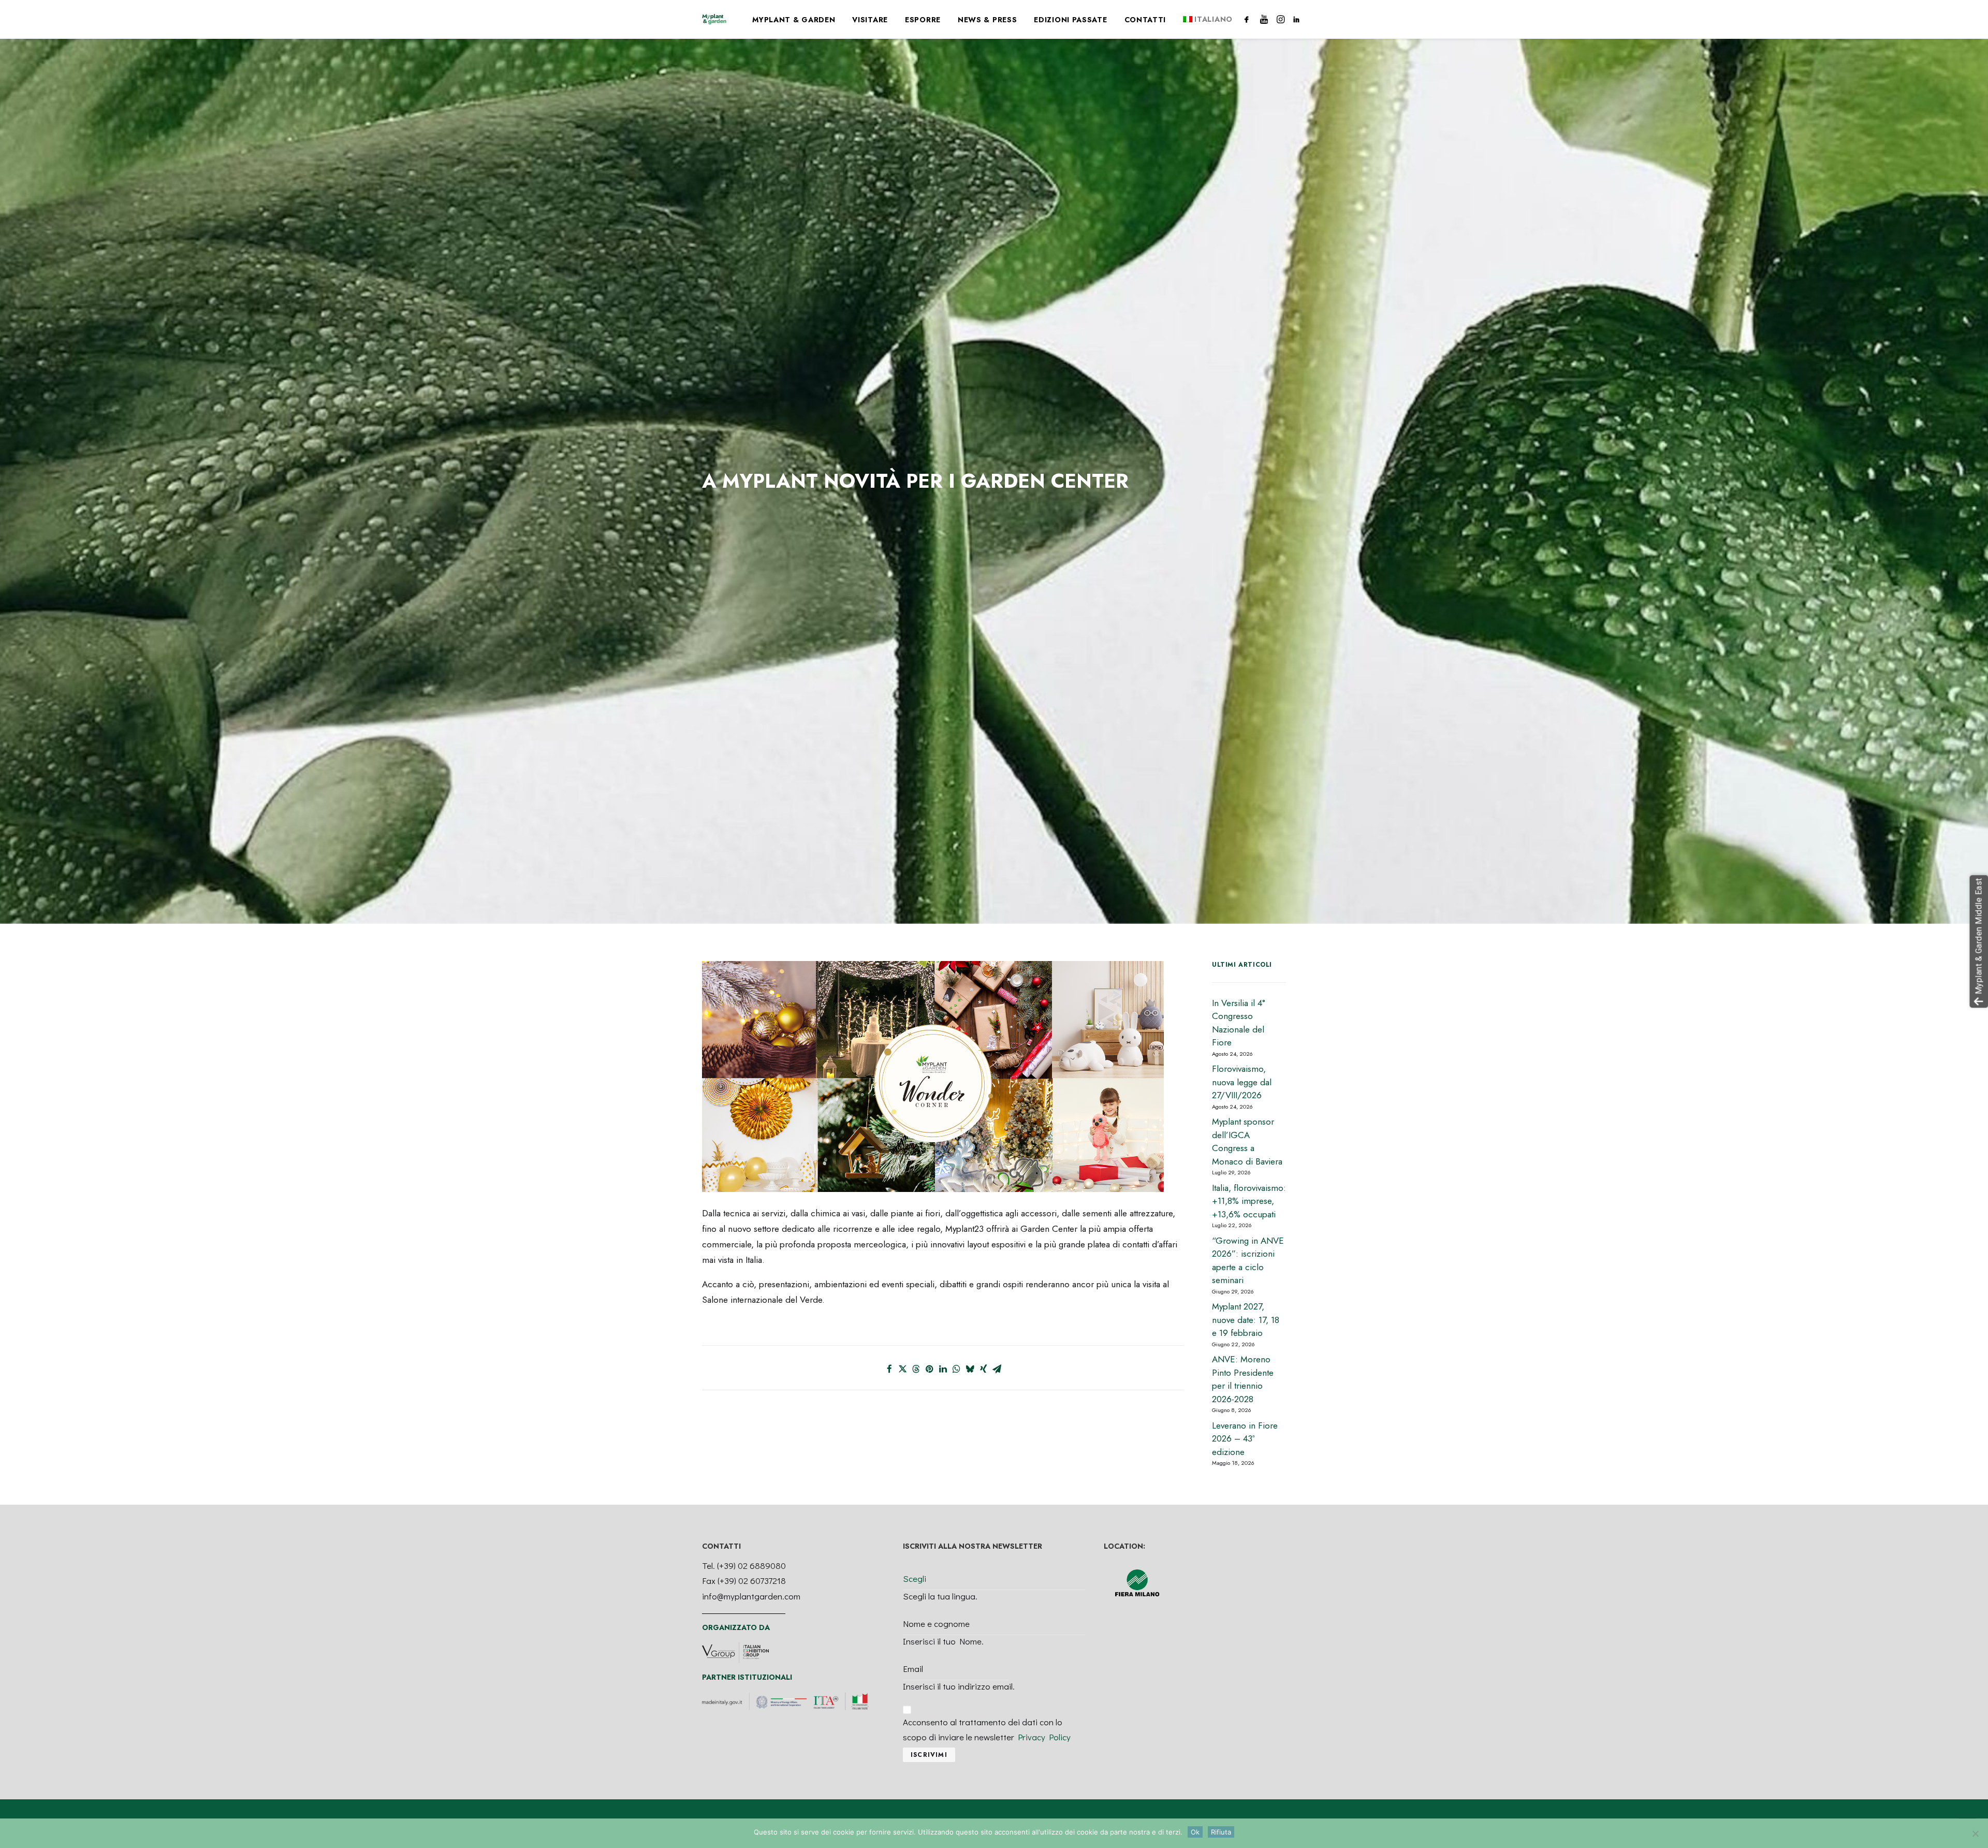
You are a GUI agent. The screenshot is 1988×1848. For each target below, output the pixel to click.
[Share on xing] (984, 1369)
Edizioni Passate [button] (1070, 20)
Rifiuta (1221, 1832)
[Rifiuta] (1975, 1834)
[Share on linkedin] (943, 1369)
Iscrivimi (929, 1755)
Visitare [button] (870, 20)
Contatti (1145, 20)
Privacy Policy (1044, 1737)
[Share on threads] (916, 1369)
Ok (1195, 1832)
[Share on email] (997, 1369)
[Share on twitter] (903, 1369)
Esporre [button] (923, 20)
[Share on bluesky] (970, 1369)
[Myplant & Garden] (714, 19)
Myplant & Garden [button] (794, 20)
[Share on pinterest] (930, 1369)
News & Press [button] (987, 20)
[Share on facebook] (889, 1369)
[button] (1248, 19)
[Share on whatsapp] (957, 1369)
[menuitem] (794, 20)
